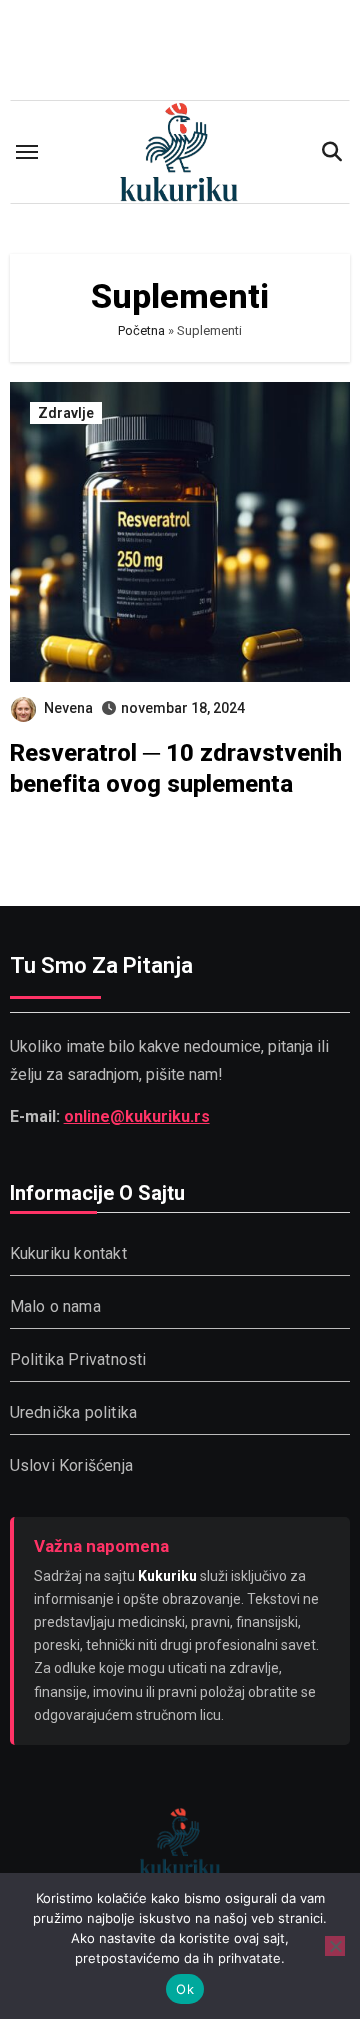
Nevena (68, 708)
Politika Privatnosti (78, 1359)
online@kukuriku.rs (137, 1115)
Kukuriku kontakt (68, 1253)
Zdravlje (66, 413)
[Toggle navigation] (27, 152)
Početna (141, 330)
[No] (335, 1946)
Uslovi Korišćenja (71, 1465)
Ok (185, 1989)
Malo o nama (55, 1306)
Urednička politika (74, 1412)
